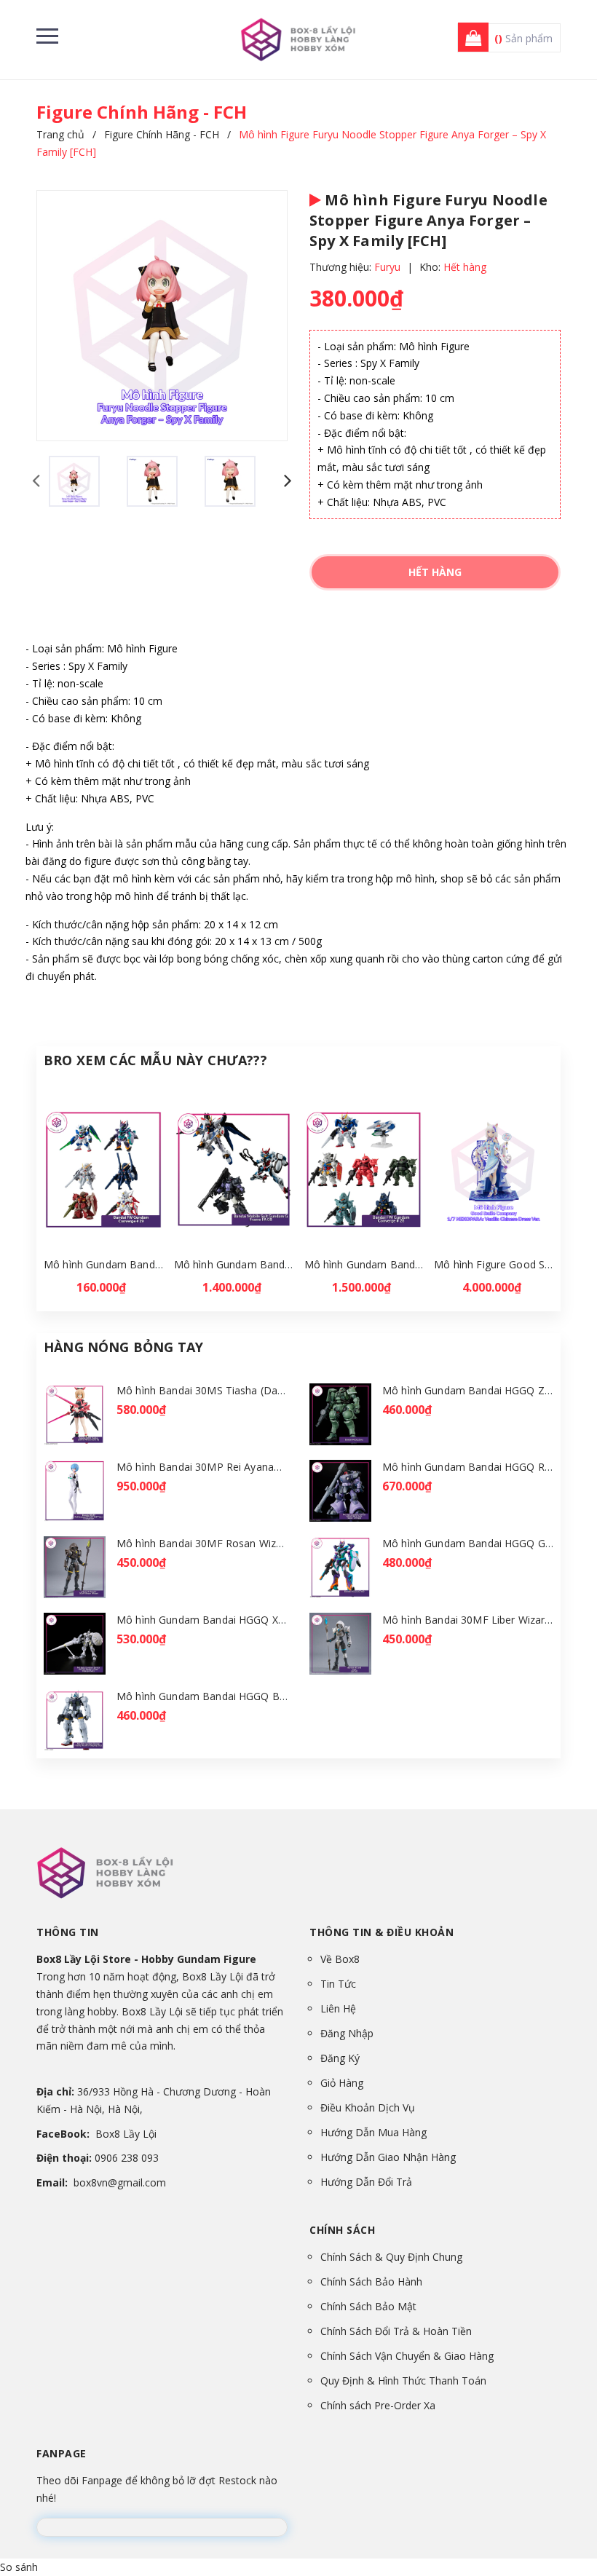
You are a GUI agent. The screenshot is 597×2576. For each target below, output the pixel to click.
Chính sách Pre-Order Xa (378, 2405)
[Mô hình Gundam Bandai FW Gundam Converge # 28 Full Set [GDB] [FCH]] (364, 1170)
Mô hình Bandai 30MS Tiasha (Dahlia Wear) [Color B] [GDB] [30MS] (279, 1390)
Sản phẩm (523, 38)
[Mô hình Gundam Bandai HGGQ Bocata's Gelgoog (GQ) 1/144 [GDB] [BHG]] (75, 1720)
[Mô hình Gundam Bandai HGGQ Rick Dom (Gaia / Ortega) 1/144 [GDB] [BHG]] (340, 1491)
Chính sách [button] (342, 2230)
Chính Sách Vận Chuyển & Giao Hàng (407, 2356)
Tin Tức (338, 1984)
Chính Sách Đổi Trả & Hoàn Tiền (396, 2331)
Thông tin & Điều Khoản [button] (381, 1932)
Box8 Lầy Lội (126, 2134)
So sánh (19, 2567)
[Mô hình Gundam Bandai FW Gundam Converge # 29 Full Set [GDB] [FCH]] (103, 1170)
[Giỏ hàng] (469, 38)
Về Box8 (340, 1959)
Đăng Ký (340, 2058)
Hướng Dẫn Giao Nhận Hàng (388, 2157)
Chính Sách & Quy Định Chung (391, 2257)
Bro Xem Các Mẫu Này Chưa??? (155, 1060)
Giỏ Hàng (342, 2083)
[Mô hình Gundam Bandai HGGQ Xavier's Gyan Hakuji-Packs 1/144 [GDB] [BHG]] (75, 1644)
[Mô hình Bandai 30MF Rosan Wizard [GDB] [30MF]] (75, 1567)
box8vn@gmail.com (120, 2182)
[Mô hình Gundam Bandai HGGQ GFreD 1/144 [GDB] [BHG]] (340, 1567)
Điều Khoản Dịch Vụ (368, 2107)
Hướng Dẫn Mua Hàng (373, 2132)
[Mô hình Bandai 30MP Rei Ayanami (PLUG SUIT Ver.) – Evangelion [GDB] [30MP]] (75, 1491)
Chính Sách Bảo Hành (371, 2281)
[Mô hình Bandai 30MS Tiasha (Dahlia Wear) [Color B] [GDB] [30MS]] (75, 1414)
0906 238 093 (127, 2158)
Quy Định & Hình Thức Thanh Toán (403, 2381)
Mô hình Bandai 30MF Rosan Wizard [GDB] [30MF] (239, 1543)
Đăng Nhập (347, 2033)
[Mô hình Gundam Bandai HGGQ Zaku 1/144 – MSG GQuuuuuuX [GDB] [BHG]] (340, 1414)
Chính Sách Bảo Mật (368, 2306)
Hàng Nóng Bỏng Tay (123, 1347)
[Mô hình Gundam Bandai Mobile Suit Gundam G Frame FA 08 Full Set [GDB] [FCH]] (234, 1170)
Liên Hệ (338, 2008)
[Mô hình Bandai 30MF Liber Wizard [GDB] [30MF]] (340, 1644)
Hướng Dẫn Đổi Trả (366, 2182)
